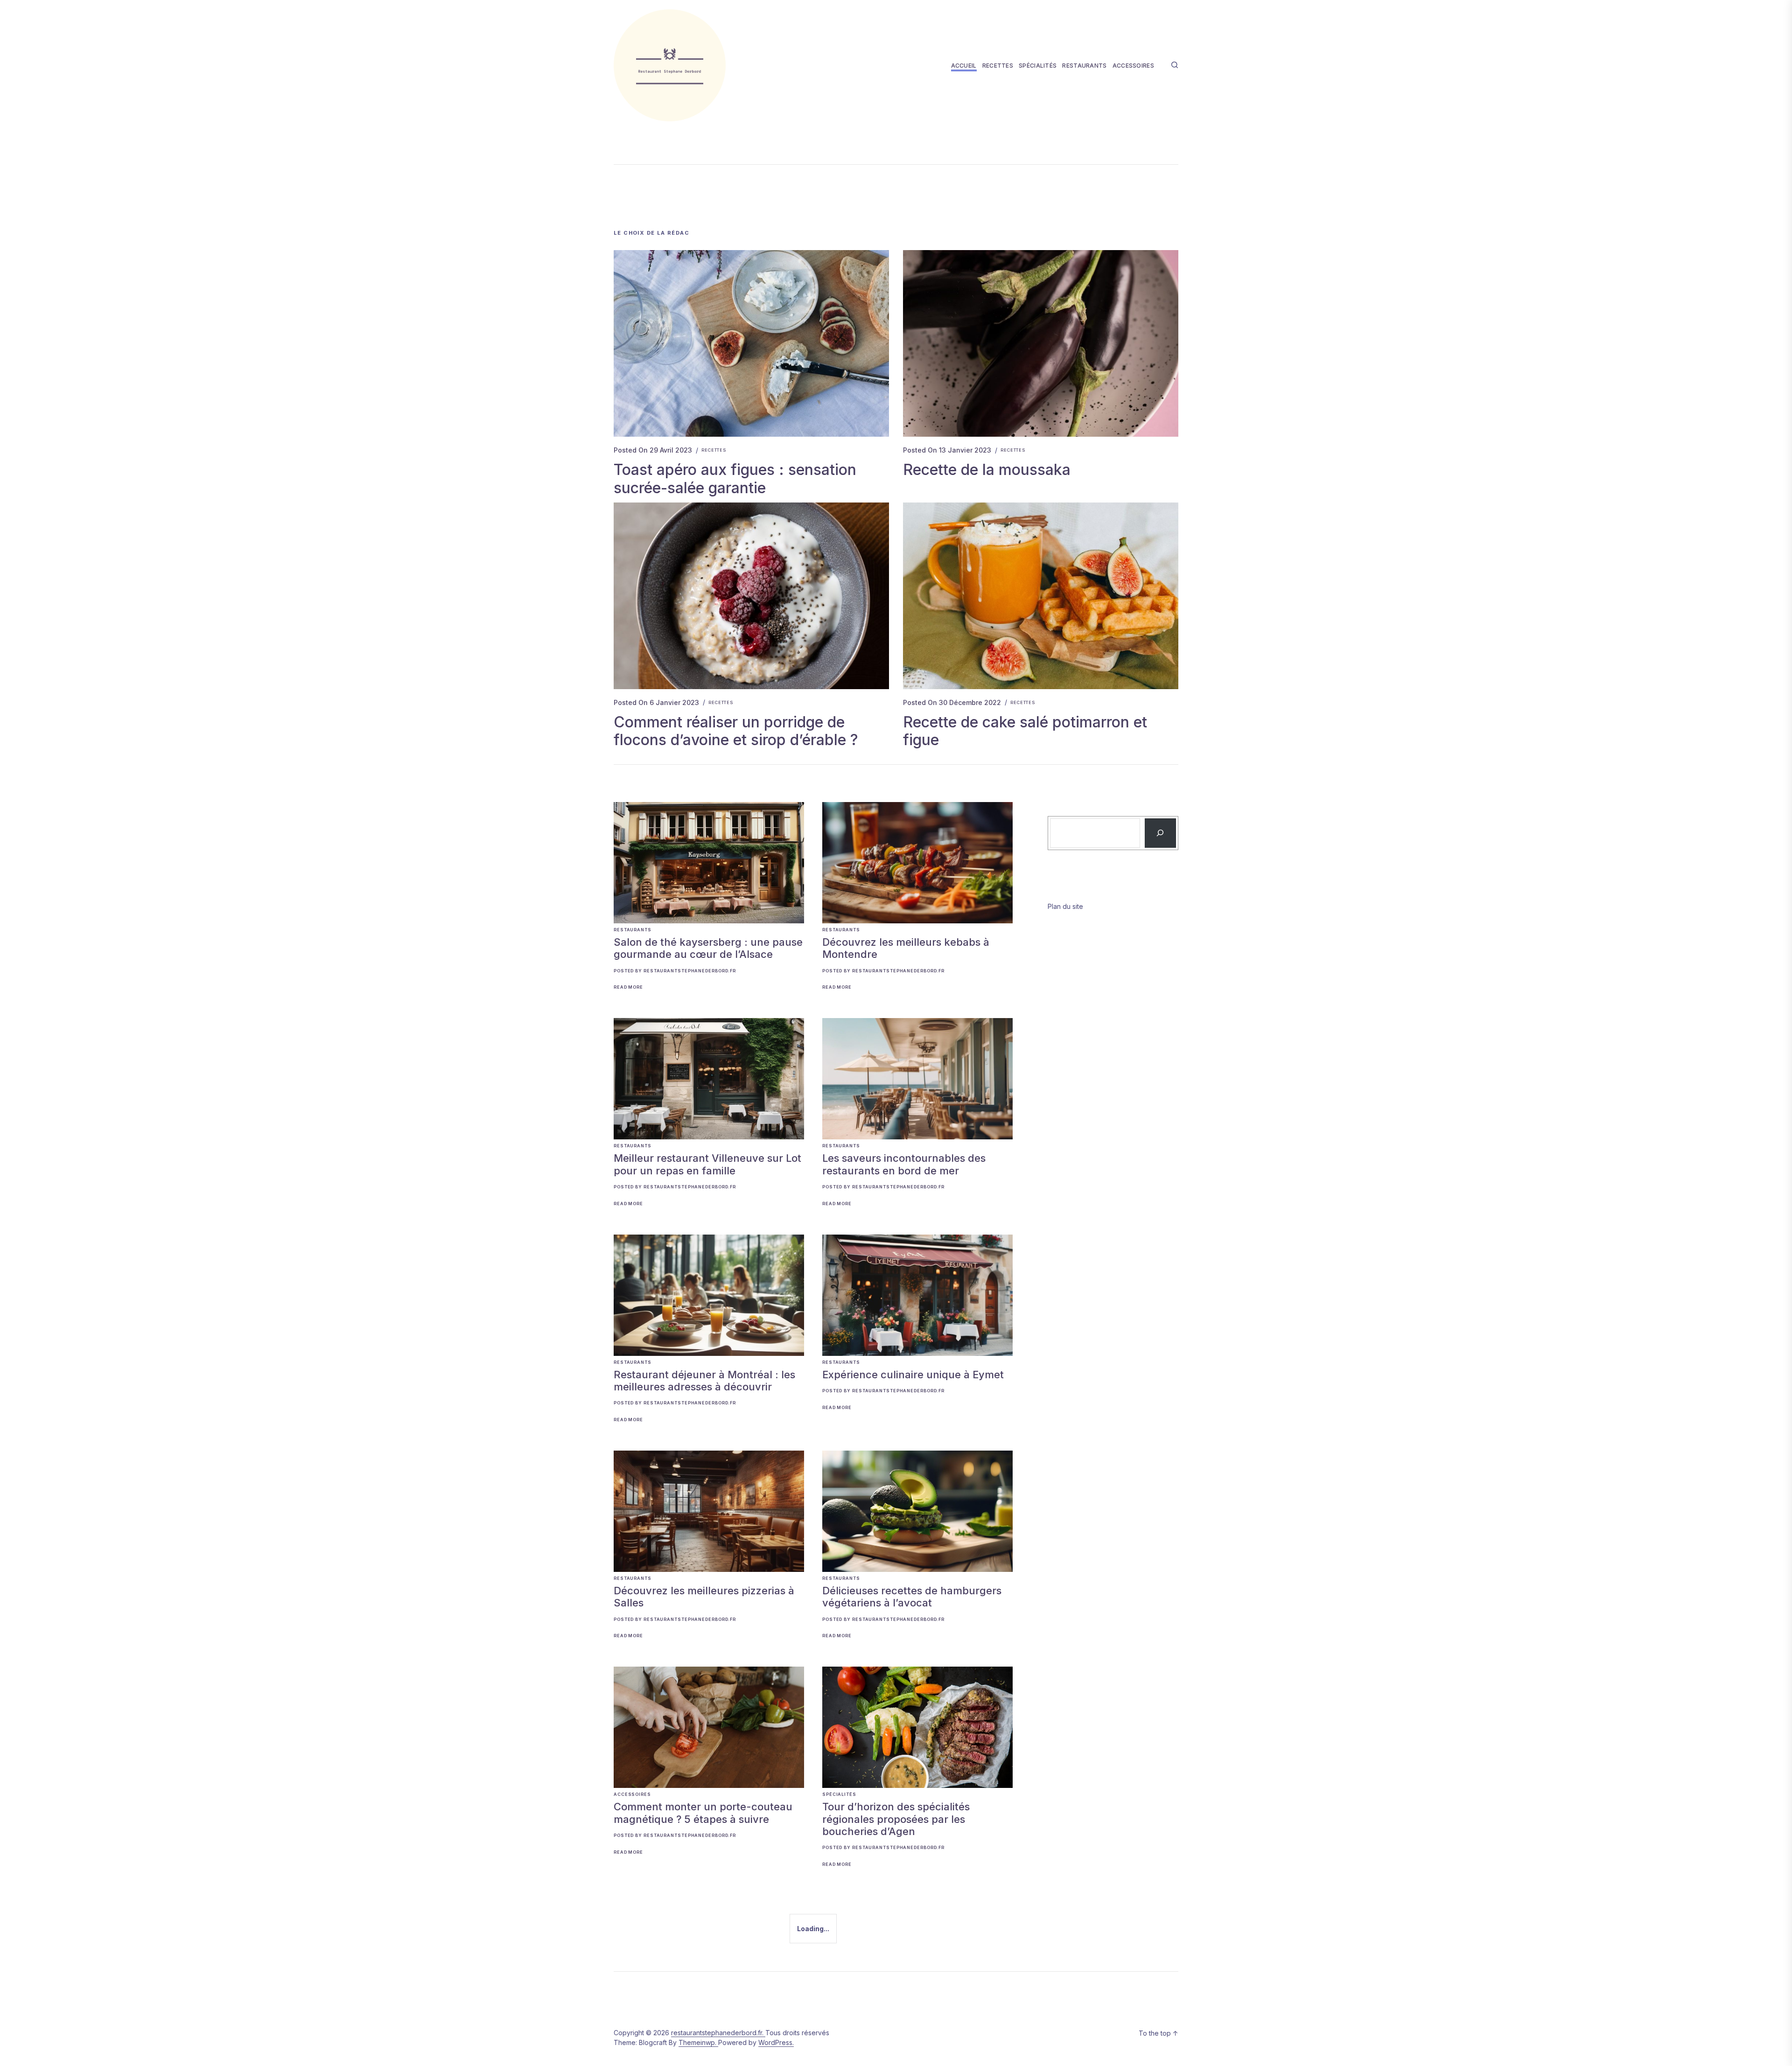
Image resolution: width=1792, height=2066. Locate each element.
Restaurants (1084, 66)
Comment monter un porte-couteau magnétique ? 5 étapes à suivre (703, 1813)
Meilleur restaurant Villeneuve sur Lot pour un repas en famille (707, 1164)
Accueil (964, 66)
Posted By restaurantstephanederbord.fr (675, 971)
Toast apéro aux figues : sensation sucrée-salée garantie (735, 478)
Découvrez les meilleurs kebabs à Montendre (906, 948)
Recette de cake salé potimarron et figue (1025, 731)
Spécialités (1038, 66)
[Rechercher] (1160, 833)
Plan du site (1065, 906)
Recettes (998, 66)
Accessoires (1133, 66)
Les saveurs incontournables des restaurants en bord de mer (904, 1164)
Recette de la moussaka (987, 470)
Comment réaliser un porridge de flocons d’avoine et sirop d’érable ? (736, 731)
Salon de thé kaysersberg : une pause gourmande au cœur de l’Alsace (708, 948)
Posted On (653, 450)
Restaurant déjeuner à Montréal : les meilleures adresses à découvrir (704, 1381)
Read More (628, 987)
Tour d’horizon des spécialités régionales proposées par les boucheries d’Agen (896, 1819)
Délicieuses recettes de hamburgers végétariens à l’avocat (912, 1597)
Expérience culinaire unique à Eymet (913, 1375)
